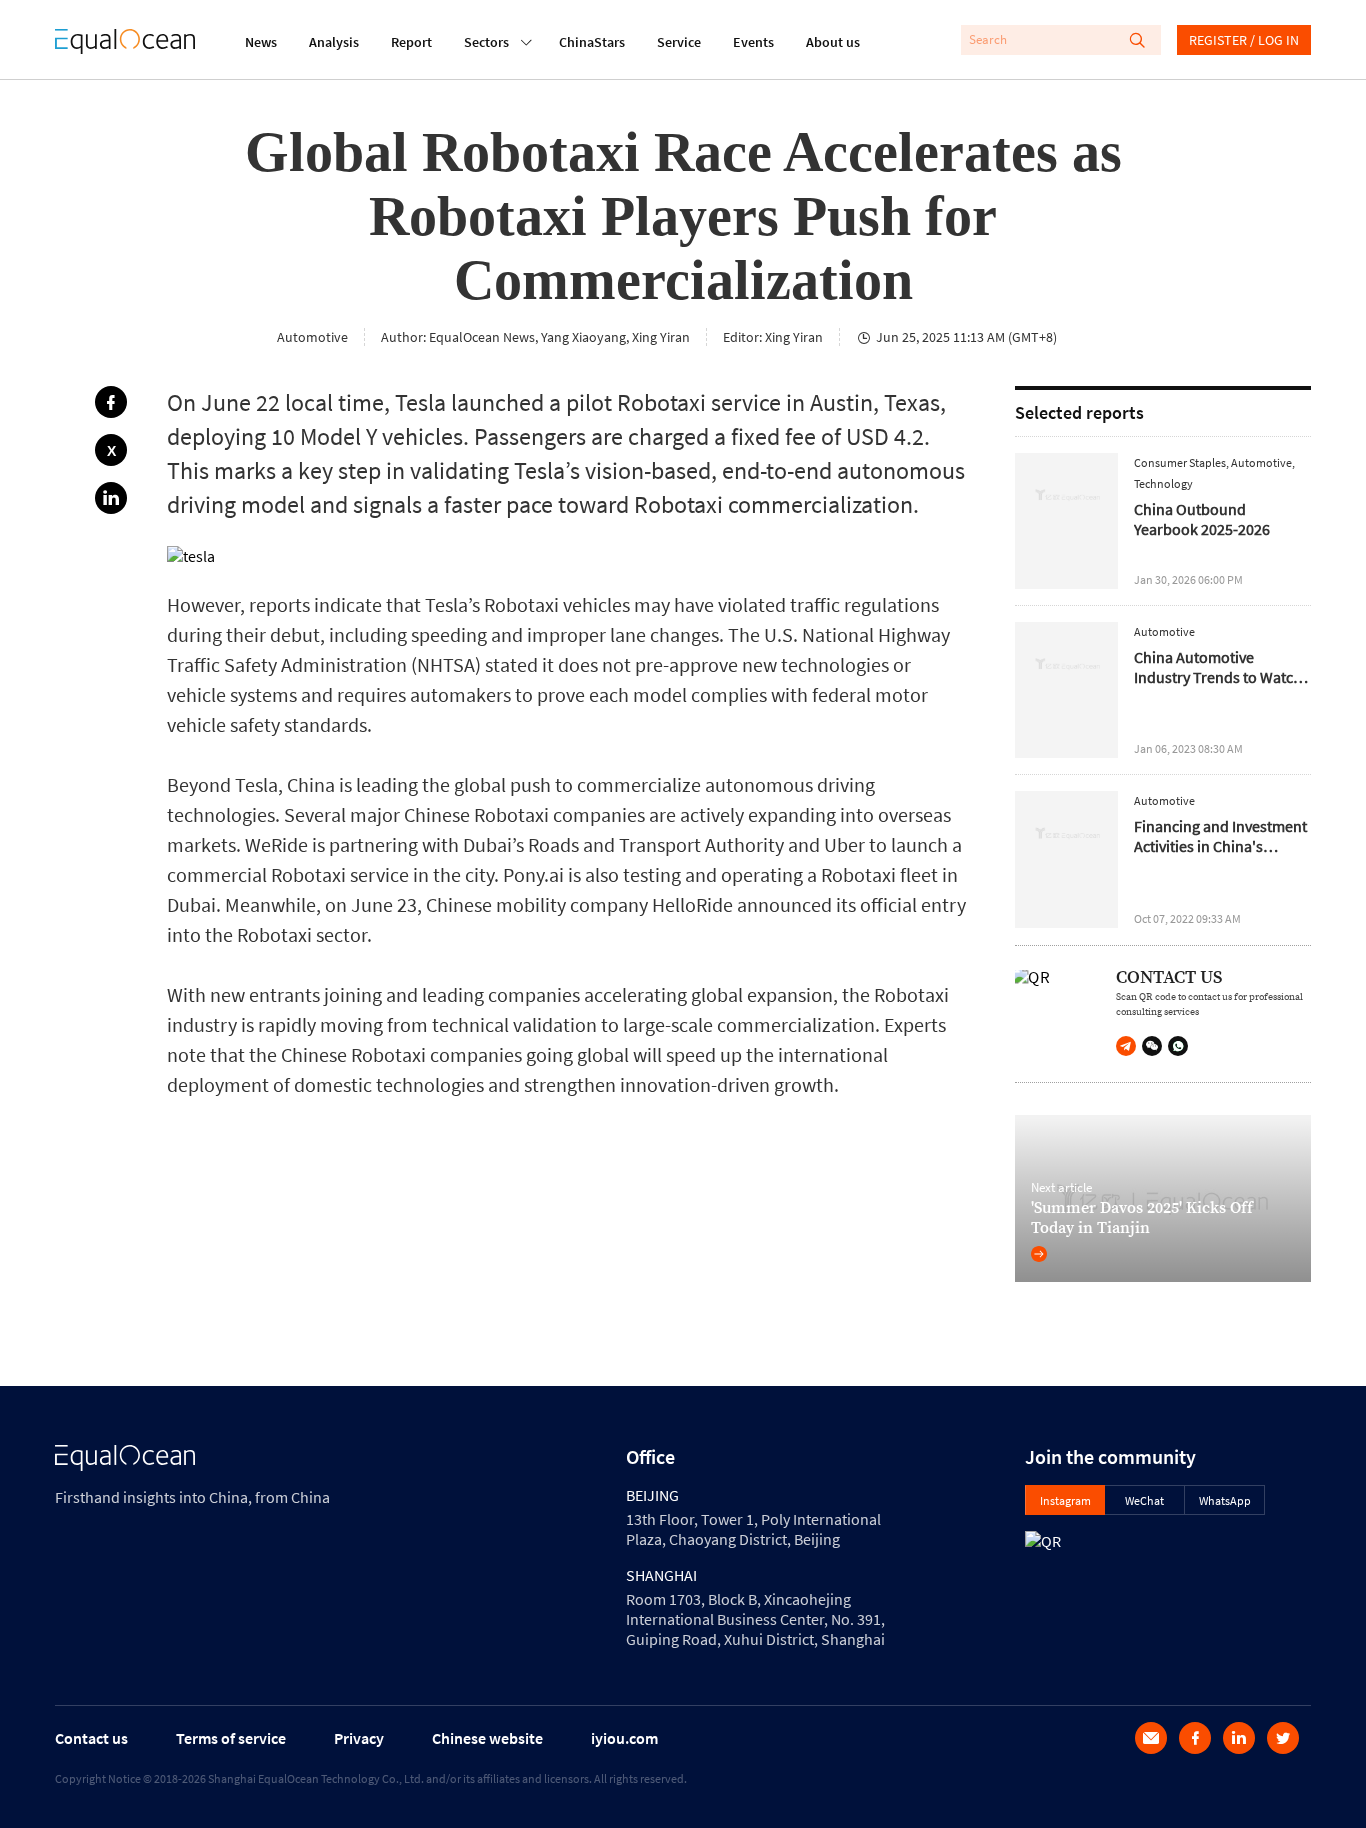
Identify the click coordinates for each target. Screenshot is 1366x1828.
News (261, 42)
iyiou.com (624, 1738)
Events (753, 42)
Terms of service (231, 1738)
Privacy (359, 1738)
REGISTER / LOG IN (1244, 40)
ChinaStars (592, 42)
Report (411, 42)
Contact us (91, 1738)
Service (679, 42)
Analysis (334, 42)
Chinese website (487, 1738)
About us (833, 42)
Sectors (486, 42)
